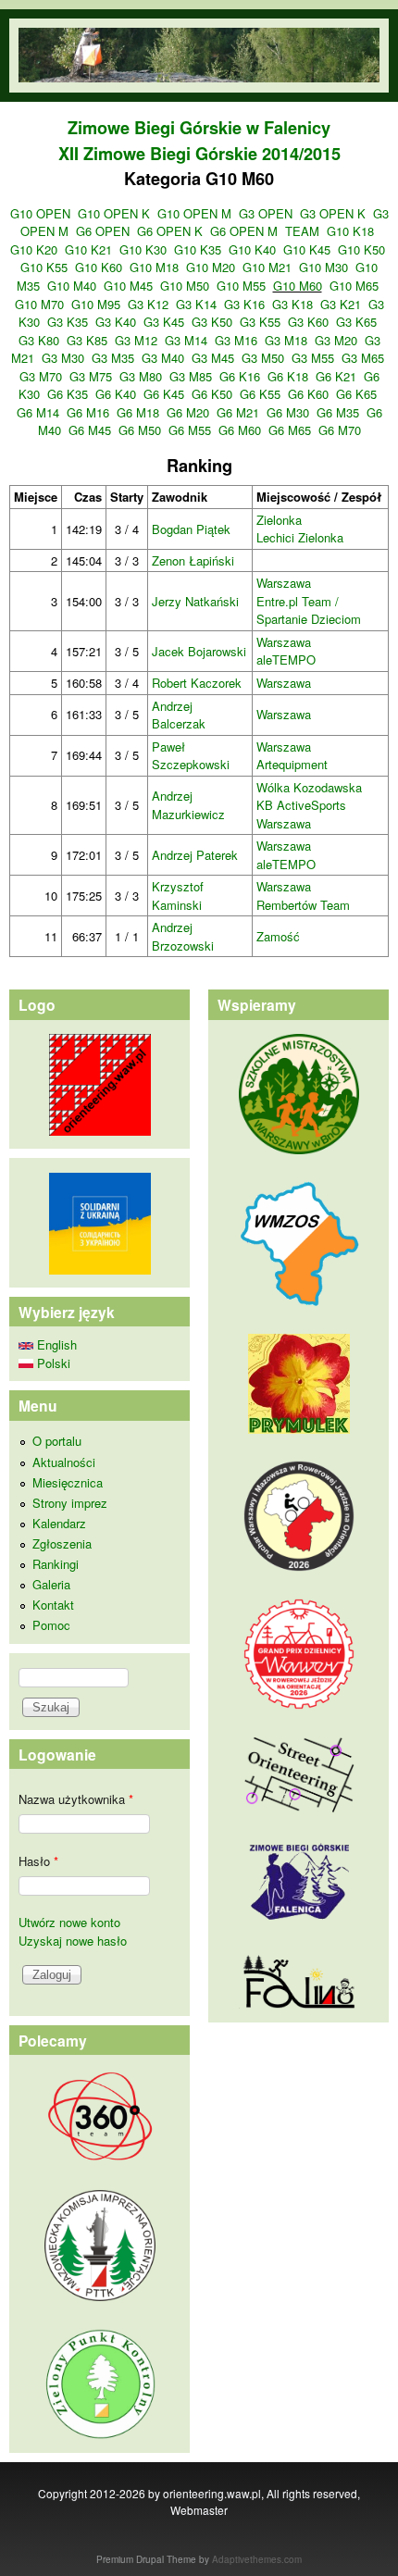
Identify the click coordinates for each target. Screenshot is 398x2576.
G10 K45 (307, 249)
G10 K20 (34, 249)
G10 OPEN (40, 213)
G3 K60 (308, 322)
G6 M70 (340, 430)
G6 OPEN (103, 231)
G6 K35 (68, 394)
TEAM (302, 231)
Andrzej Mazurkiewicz (188, 805)
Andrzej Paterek (195, 855)
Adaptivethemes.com (257, 2559)
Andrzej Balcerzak (179, 715)
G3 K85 (87, 340)
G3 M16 (236, 340)
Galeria (51, 1584)
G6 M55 (190, 430)
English (55, 1344)
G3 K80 (39, 340)
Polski (52, 1363)
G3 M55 (313, 358)
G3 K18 (292, 304)
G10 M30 (323, 267)
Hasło (38, 1861)
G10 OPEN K (114, 213)
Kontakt (53, 1605)
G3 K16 (244, 304)
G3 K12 (148, 304)
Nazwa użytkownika (76, 1799)
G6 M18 (138, 412)
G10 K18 (350, 231)
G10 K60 (99, 267)
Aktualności (64, 1462)
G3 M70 (41, 376)
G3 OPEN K (333, 213)
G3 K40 (116, 322)
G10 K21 (88, 249)
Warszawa (284, 583)
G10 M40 (72, 286)
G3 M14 (186, 340)
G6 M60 (240, 430)
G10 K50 (361, 249)
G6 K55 (260, 394)
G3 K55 (260, 322)
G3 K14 (196, 304)
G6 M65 (290, 430)
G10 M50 (185, 286)
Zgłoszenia (62, 1543)
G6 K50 (212, 394)
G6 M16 (88, 412)
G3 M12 (136, 340)
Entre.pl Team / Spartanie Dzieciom (309, 610)
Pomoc (51, 1625)
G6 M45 (90, 430)
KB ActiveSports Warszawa (301, 814)
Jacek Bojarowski (199, 651)
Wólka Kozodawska (309, 787)
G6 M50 (140, 430)
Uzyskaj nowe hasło (73, 1941)
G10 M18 (154, 267)
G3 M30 (63, 358)
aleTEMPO (286, 660)
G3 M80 (141, 376)
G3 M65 (363, 358)
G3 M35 (113, 358)
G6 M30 (288, 412)
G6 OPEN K (170, 231)
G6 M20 (188, 412)
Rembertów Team (303, 905)
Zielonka (279, 520)
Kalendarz (59, 1523)
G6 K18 (288, 376)
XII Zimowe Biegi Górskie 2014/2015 (199, 154)
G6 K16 (240, 376)
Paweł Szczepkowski (191, 756)
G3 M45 (213, 358)
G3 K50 (212, 322)
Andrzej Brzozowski (183, 936)
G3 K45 (164, 322)
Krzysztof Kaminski (178, 896)
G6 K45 (164, 394)
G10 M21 (267, 267)
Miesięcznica (68, 1482)
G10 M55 (241, 286)
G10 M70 (39, 304)
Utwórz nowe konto (69, 1922)
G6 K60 (308, 394)
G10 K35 (198, 249)
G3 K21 (341, 304)
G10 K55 (44, 267)
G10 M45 (128, 286)
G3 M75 (91, 376)
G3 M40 (163, 358)
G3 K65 (356, 322)
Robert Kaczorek (197, 683)
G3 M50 (263, 358)
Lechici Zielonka (300, 537)
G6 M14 (38, 412)
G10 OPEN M (194, 213)
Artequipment (292, 764)
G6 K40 (116, 394)
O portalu (57, 1441)
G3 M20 (336, 340)
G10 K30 (143, 249)
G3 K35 (68, 322)
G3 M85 (191, 376)
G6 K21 (336, 376)
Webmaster (199, 2510)
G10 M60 (298, 286)
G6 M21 (238, 412)
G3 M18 (286, 340)
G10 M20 (211, 267)
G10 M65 (354, 286)
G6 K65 (356, 394)
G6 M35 (338, 412)
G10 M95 (96, 304)
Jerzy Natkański (195, 601)
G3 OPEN (266, 213)
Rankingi (56, 1564)
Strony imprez (70, 1503)
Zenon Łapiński (193, 560)
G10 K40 (252, 249)
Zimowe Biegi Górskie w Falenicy (199, 128)
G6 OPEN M (244, 231)
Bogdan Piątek (191, 529)
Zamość (278, 936)
